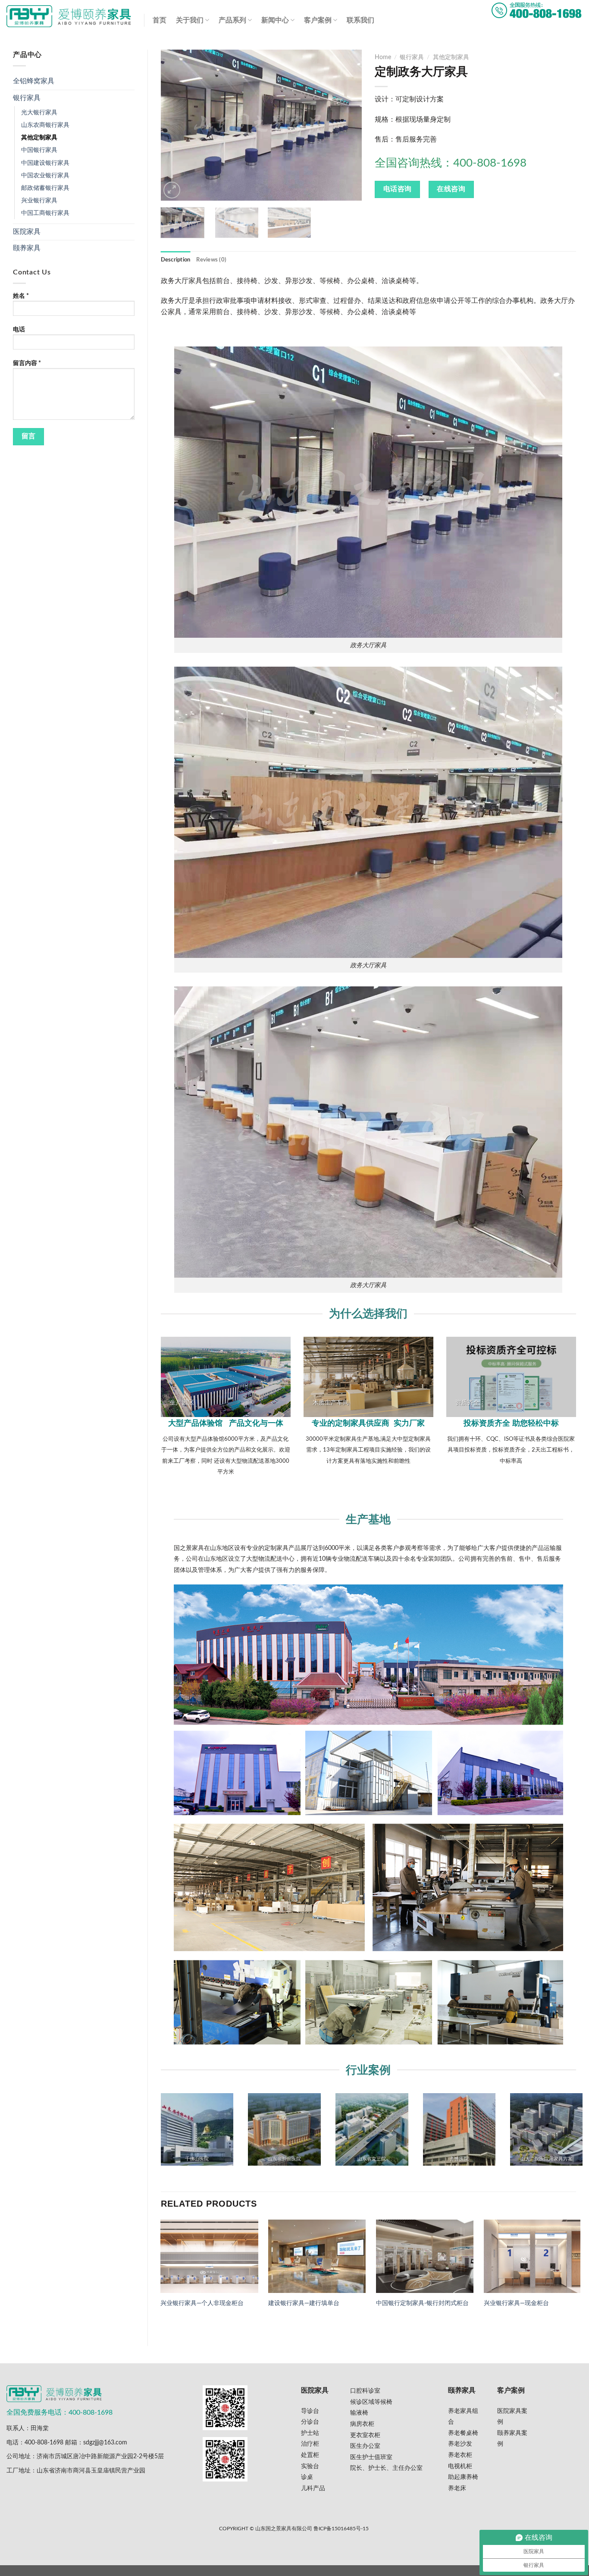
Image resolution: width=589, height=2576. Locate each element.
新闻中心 (275, 20)
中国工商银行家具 (45, 213)
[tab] (176, 260)
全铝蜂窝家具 (34, 81)
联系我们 (360, 20)
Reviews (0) (211, 260)
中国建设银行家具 (45, 163)
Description (176, 260)
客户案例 (318, 20)
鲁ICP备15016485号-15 (341, 2529)
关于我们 (190, 20)
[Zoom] (172, 190)
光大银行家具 (39, 112)
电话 (19, 329)
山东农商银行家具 (45, 125)
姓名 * (21, 296)
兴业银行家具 (39, 200)
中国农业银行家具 (45, 175)
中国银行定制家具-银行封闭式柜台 (422, 2303)
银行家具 (27, 98)
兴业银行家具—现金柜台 (516, 2303)
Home (383, 57)
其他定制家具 (39, 137)
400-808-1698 (44, 2442)
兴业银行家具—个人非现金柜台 (202, 2303)
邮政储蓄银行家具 (45, 188)
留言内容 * (27, 363)
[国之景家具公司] (69, 16)
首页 (160, 20)
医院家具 (27, 232)
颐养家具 (27, 248)
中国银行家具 (39, 150)
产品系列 (232, 20)
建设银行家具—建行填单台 (304, 2303)
